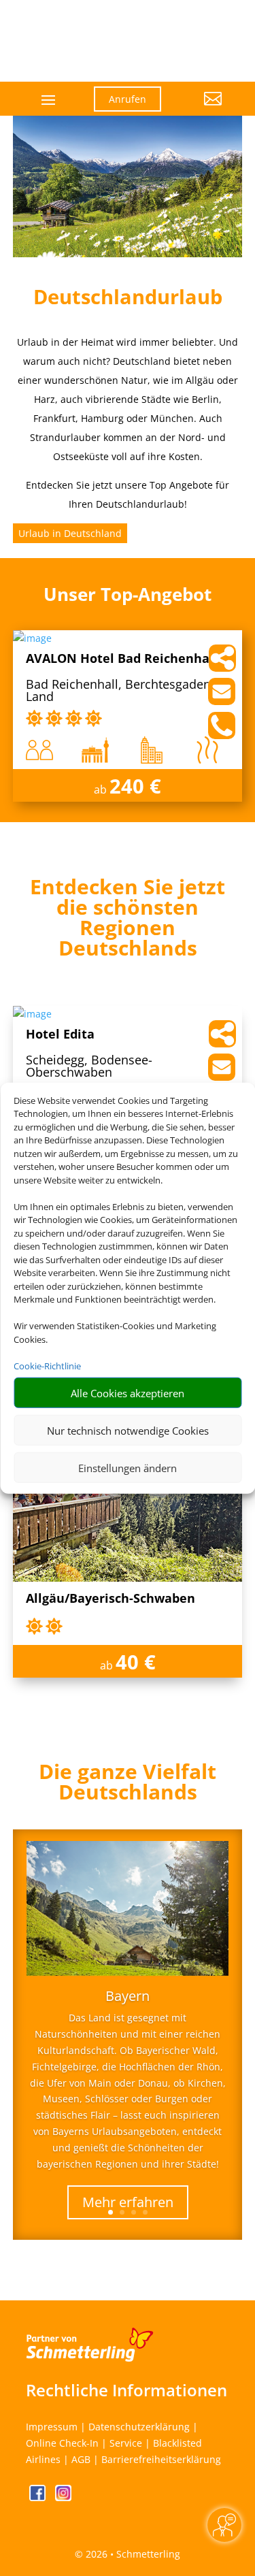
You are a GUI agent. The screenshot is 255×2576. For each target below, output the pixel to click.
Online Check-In (62, 2443)
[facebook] (39, 2497)
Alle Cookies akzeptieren (128, 1392)
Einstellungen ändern (128, 1467)
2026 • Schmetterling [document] (132, 2554)
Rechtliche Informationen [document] (126, 2390)
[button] (202, 109)
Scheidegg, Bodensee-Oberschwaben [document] (89, 1067)
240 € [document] (135, 786)
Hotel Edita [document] (60, 1035)
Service (126, 2443)
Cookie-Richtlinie (47, 1365)
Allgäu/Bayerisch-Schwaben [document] (111, 1599)
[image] (32, 638)
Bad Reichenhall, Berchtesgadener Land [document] (124, 691)
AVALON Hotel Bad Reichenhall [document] (122, 659)
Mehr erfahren (128, 2202)
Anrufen (128, 99)
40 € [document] (136, 1662)
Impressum (52, 2427)
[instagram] (63, 2497)
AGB (81, 2459)
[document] (128, 921)
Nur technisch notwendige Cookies (128, 1430)
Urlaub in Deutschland (70, 533)
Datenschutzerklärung (139, 2427)
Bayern (128, 1996)
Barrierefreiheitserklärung (161, 2459)
